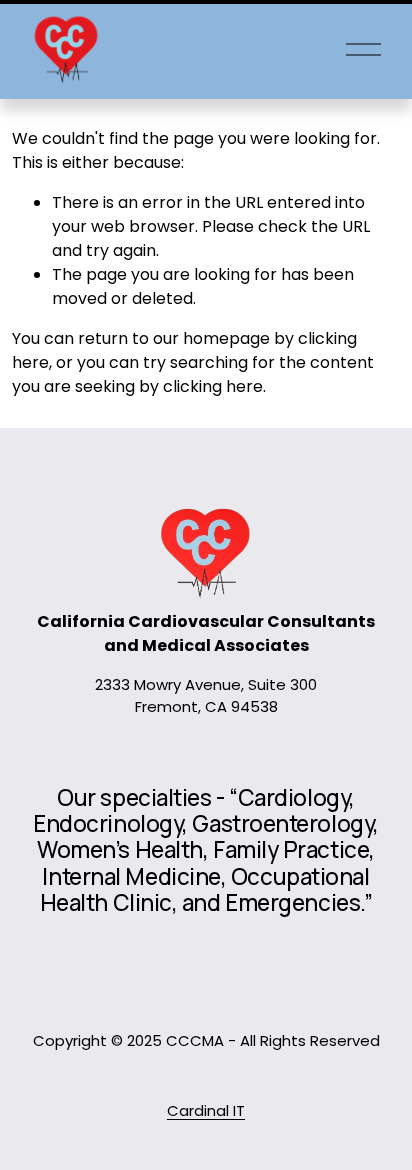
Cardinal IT (206, 1110)
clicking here (213, 386)
